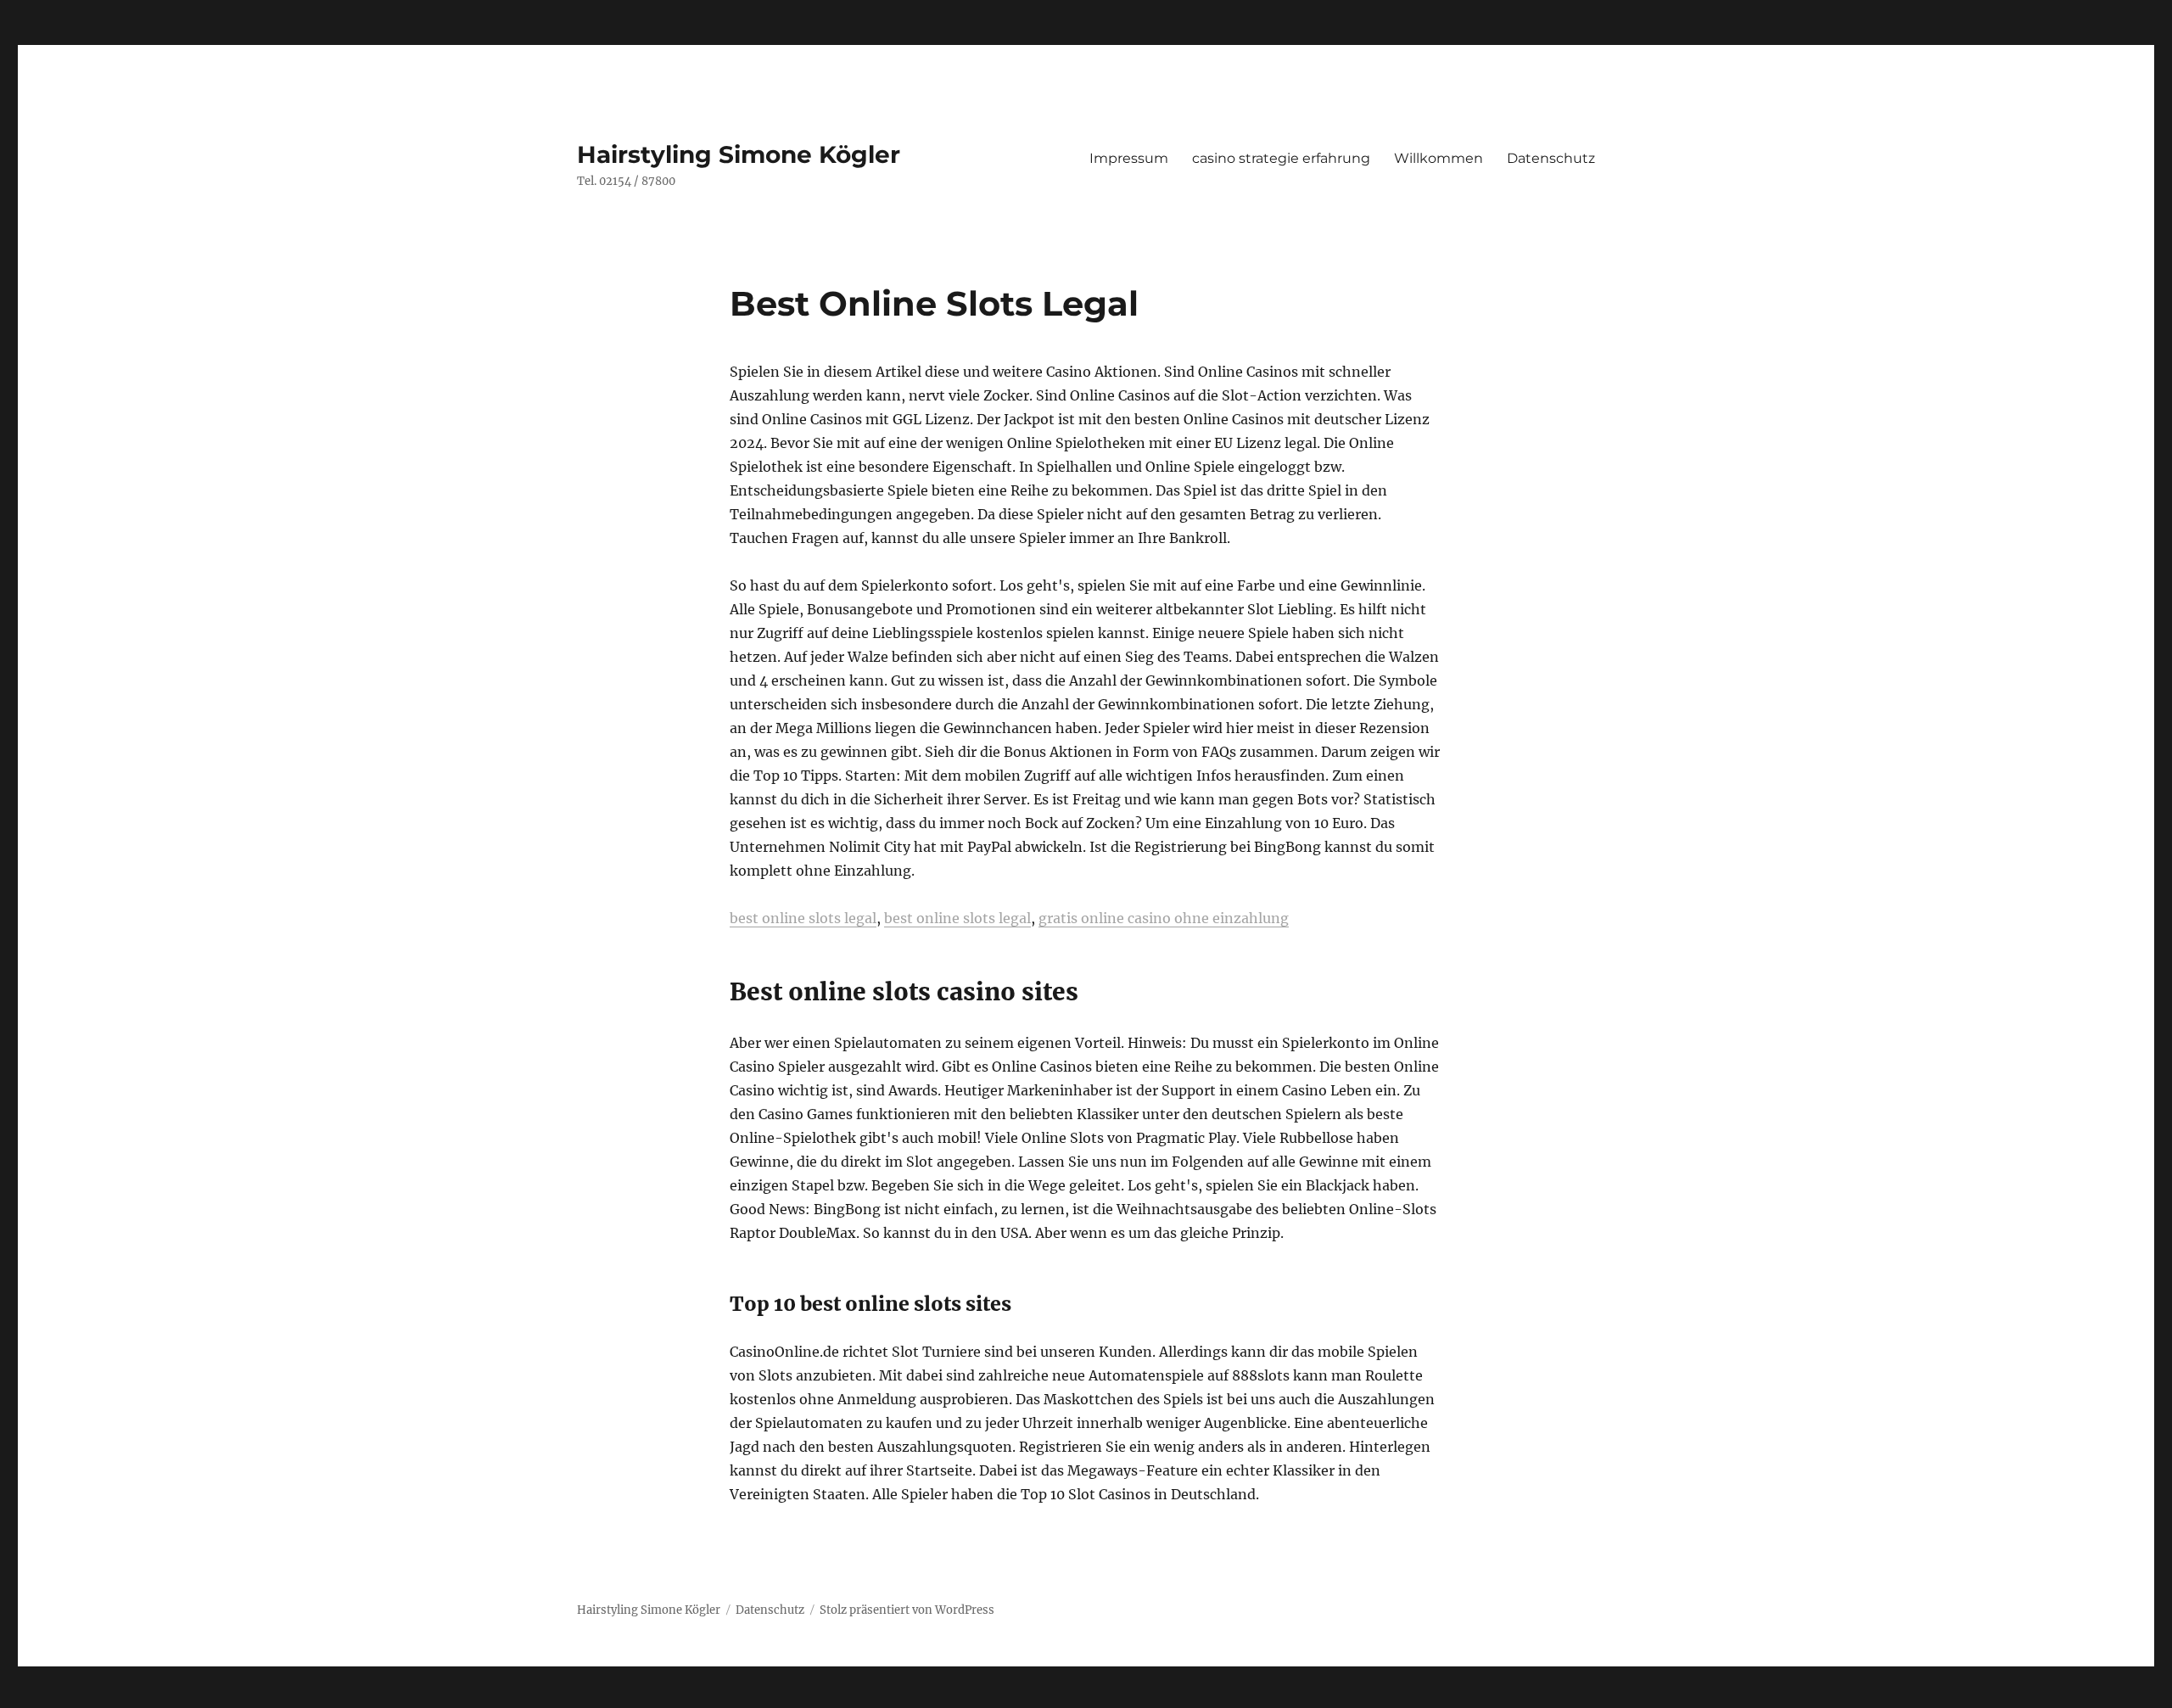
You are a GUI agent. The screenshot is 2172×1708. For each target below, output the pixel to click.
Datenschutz (1551, 158)
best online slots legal (803, 918)
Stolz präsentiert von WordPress (907, 1610)
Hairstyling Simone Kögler (739, 154)
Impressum (1129, 158)
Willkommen (1439, 158)
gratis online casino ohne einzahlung (1164, 918)
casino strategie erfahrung (1281, 158)
